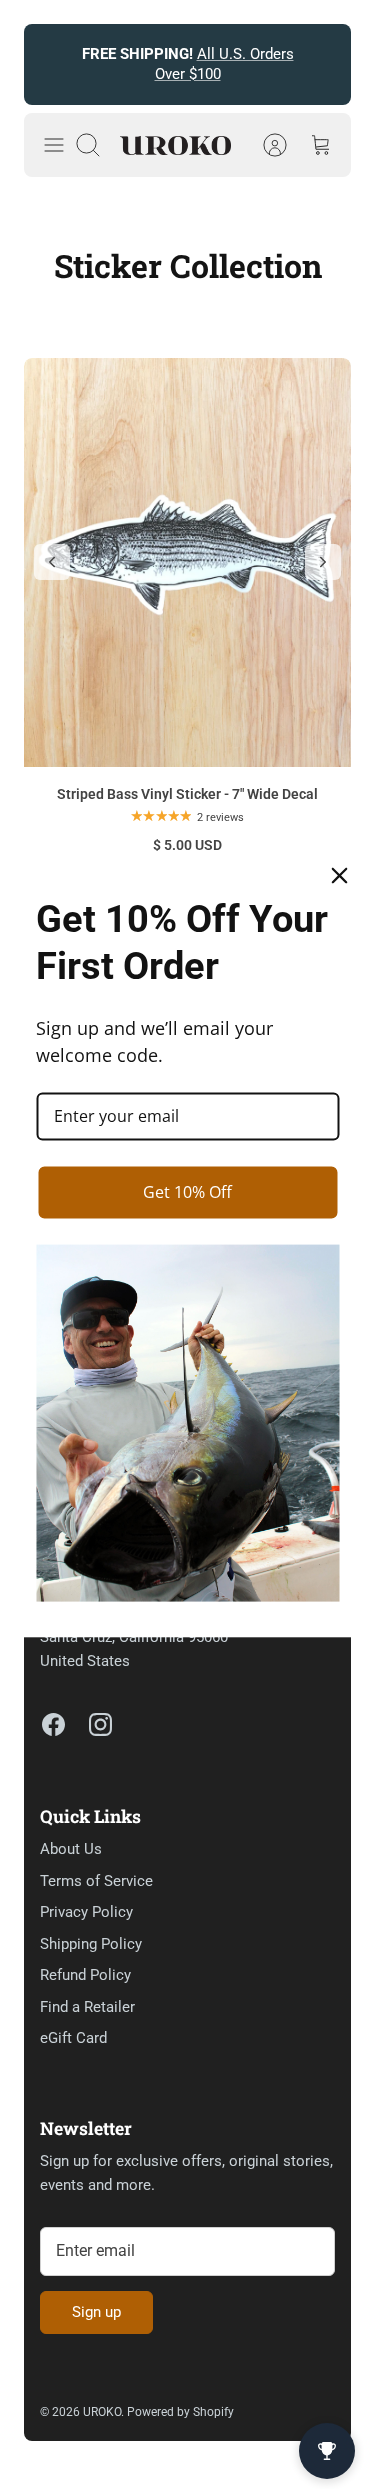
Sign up (96, 2312)
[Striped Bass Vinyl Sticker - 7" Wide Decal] (187, 562)
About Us (71, 1849)
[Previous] (51, 65)
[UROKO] (175, 145)
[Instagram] (100, 1724)
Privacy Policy (86, 1912)
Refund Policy (85, 1975)
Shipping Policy (91, 1944)
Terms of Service (96, 1881)
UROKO (102, 2412)
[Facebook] (53, 1724)
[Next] (324, 65)
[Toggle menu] (54, 145)
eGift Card (73, 2038)
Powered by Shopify (180, 2412)
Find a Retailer (87, 2007)
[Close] (339, 875)
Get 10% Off (187, 1192)
